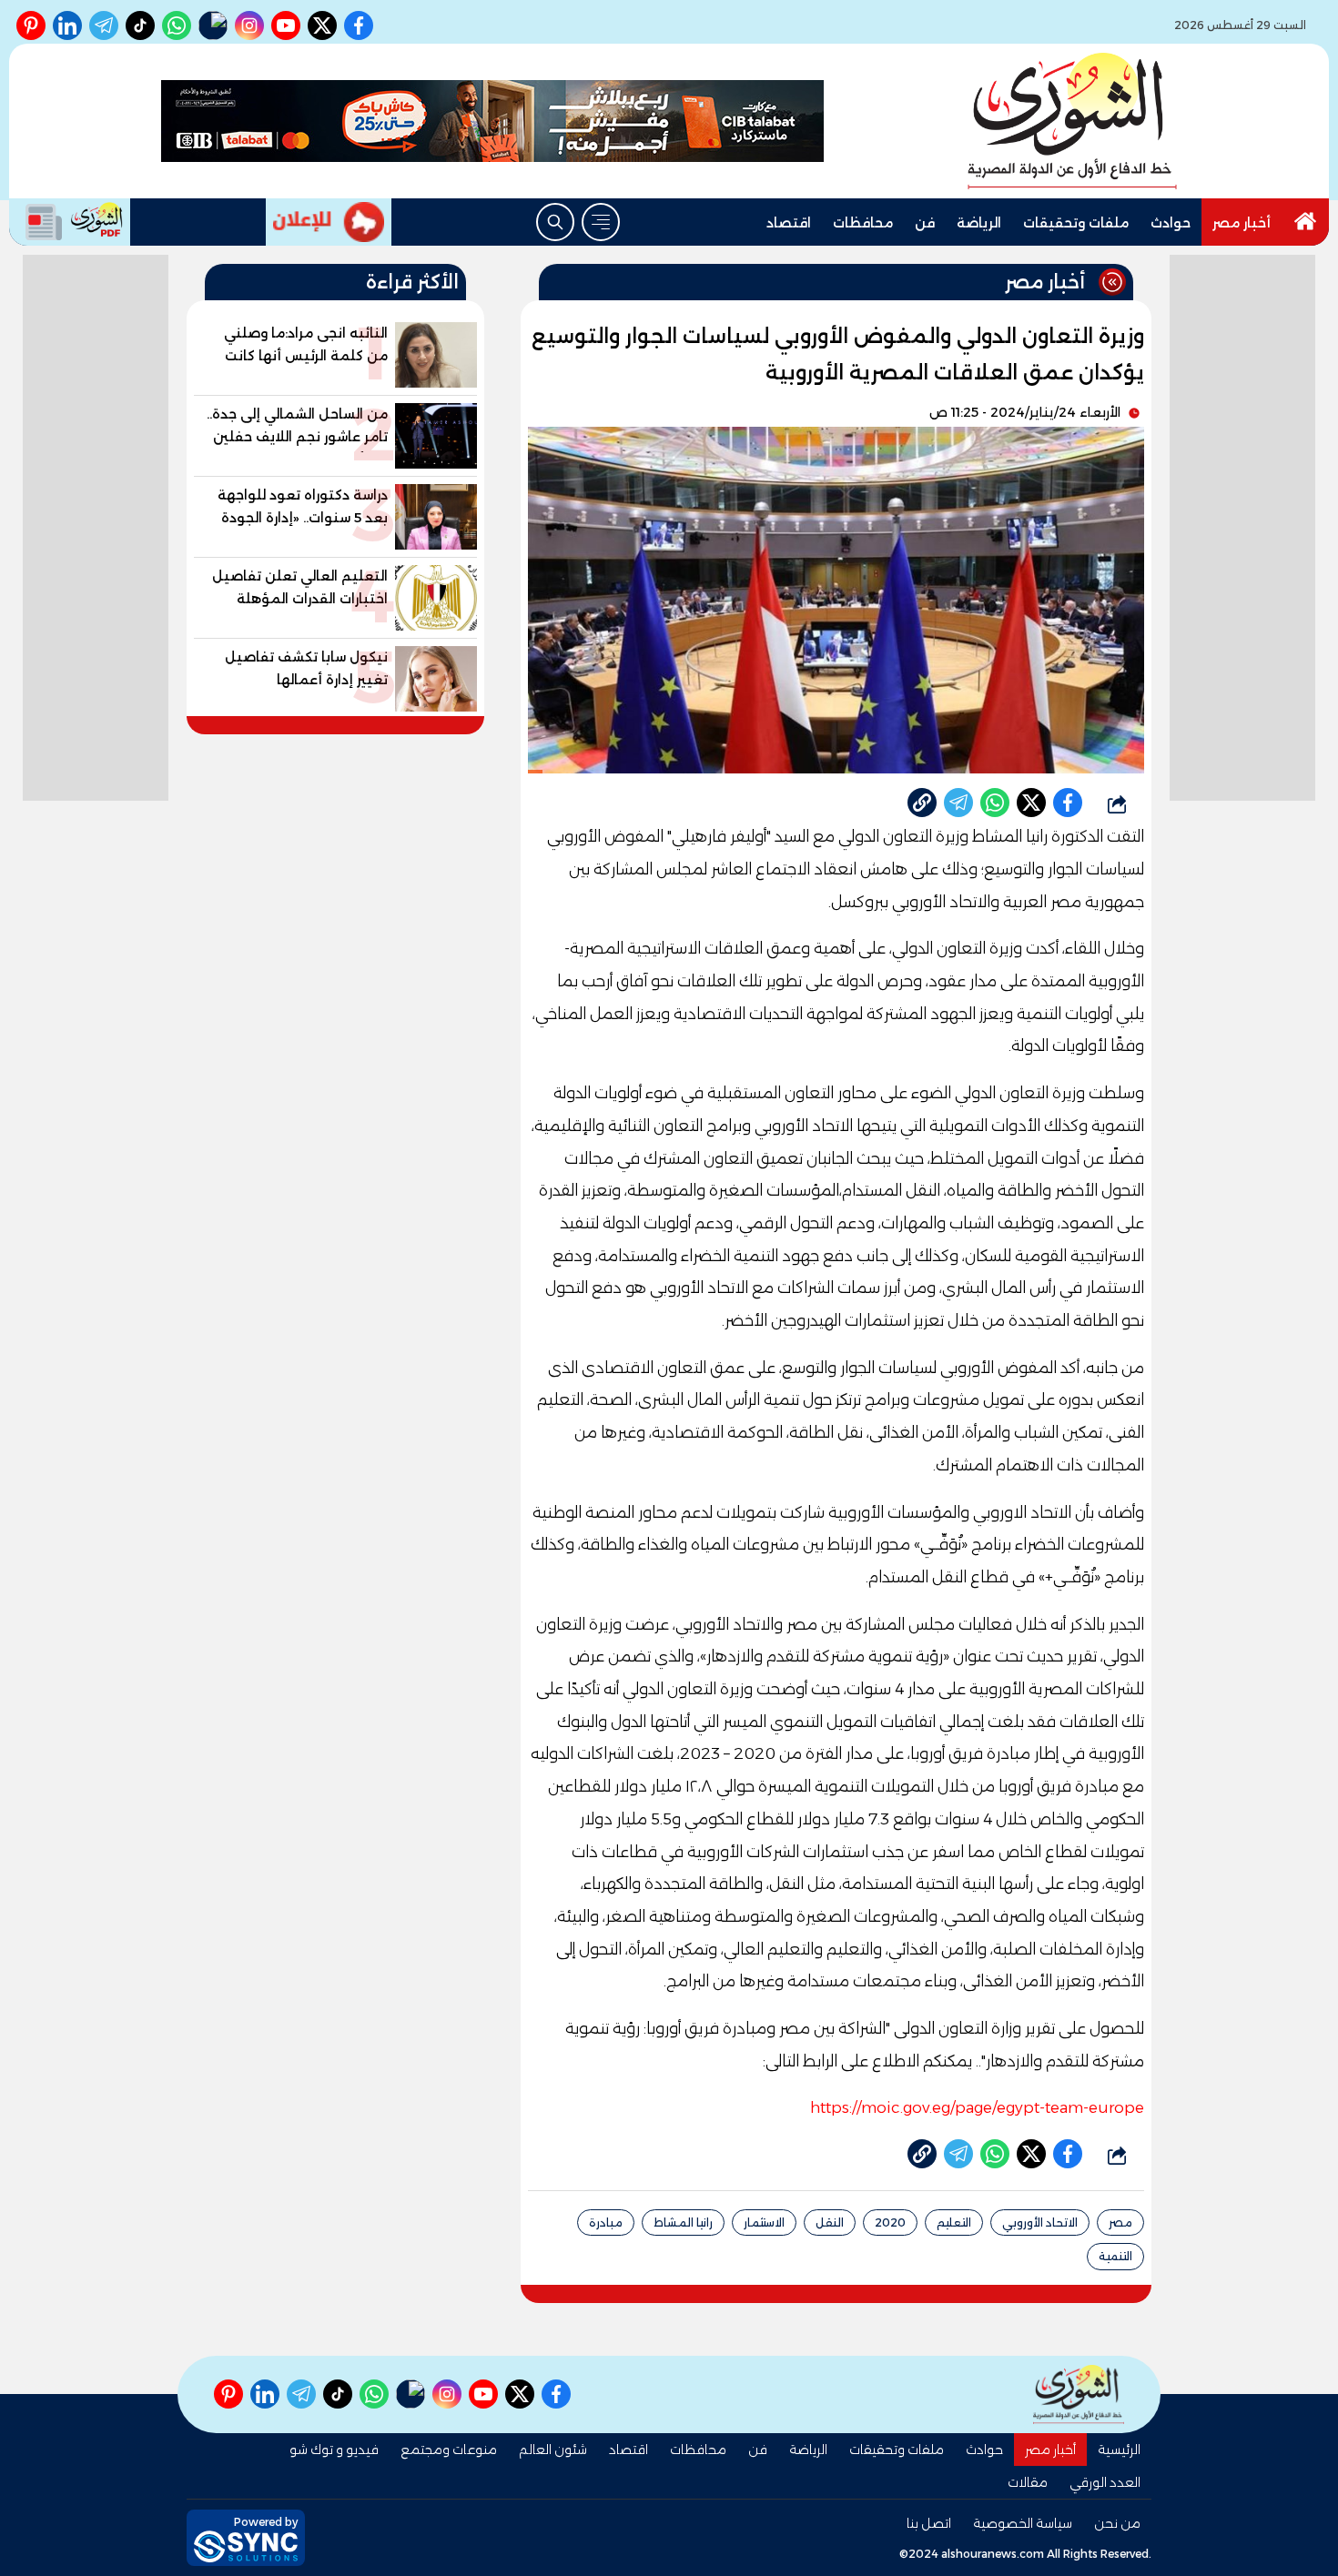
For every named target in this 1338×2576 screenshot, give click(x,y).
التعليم (954, 2222)
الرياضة (979, 223)
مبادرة (606, 2222)
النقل (830, 2222)
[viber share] (958, 803)
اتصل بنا (929, 2523)
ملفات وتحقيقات (1076, 223)
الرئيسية (1119, 2450)
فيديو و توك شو (334, 2450)
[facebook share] (1068, 803)
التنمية (1115, 2256)
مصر (1120, 2222)
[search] (555, 222)
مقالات (1028, 2482)
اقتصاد (789, 223)
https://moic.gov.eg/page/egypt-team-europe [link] (977, 2107)
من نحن (1117, 2523)
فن (925, 223)
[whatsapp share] (995, 803)
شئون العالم (553, 2450)
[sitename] (1079, 2394)
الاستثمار (764, 2222)
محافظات (863, 223)
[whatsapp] (922, 803)
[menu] (601, 222)
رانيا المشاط (683, 2222)
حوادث (1171, 223)
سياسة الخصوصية (1023, 2523)
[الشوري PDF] (70, 222)
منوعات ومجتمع (449, 2450)
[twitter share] (1031, 803)
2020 (890, 2222)
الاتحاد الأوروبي (1040, 2222)
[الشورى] (1072, 121)
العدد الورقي (1105, 2482)
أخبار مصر (1242, 223)
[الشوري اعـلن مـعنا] (329, 222)
